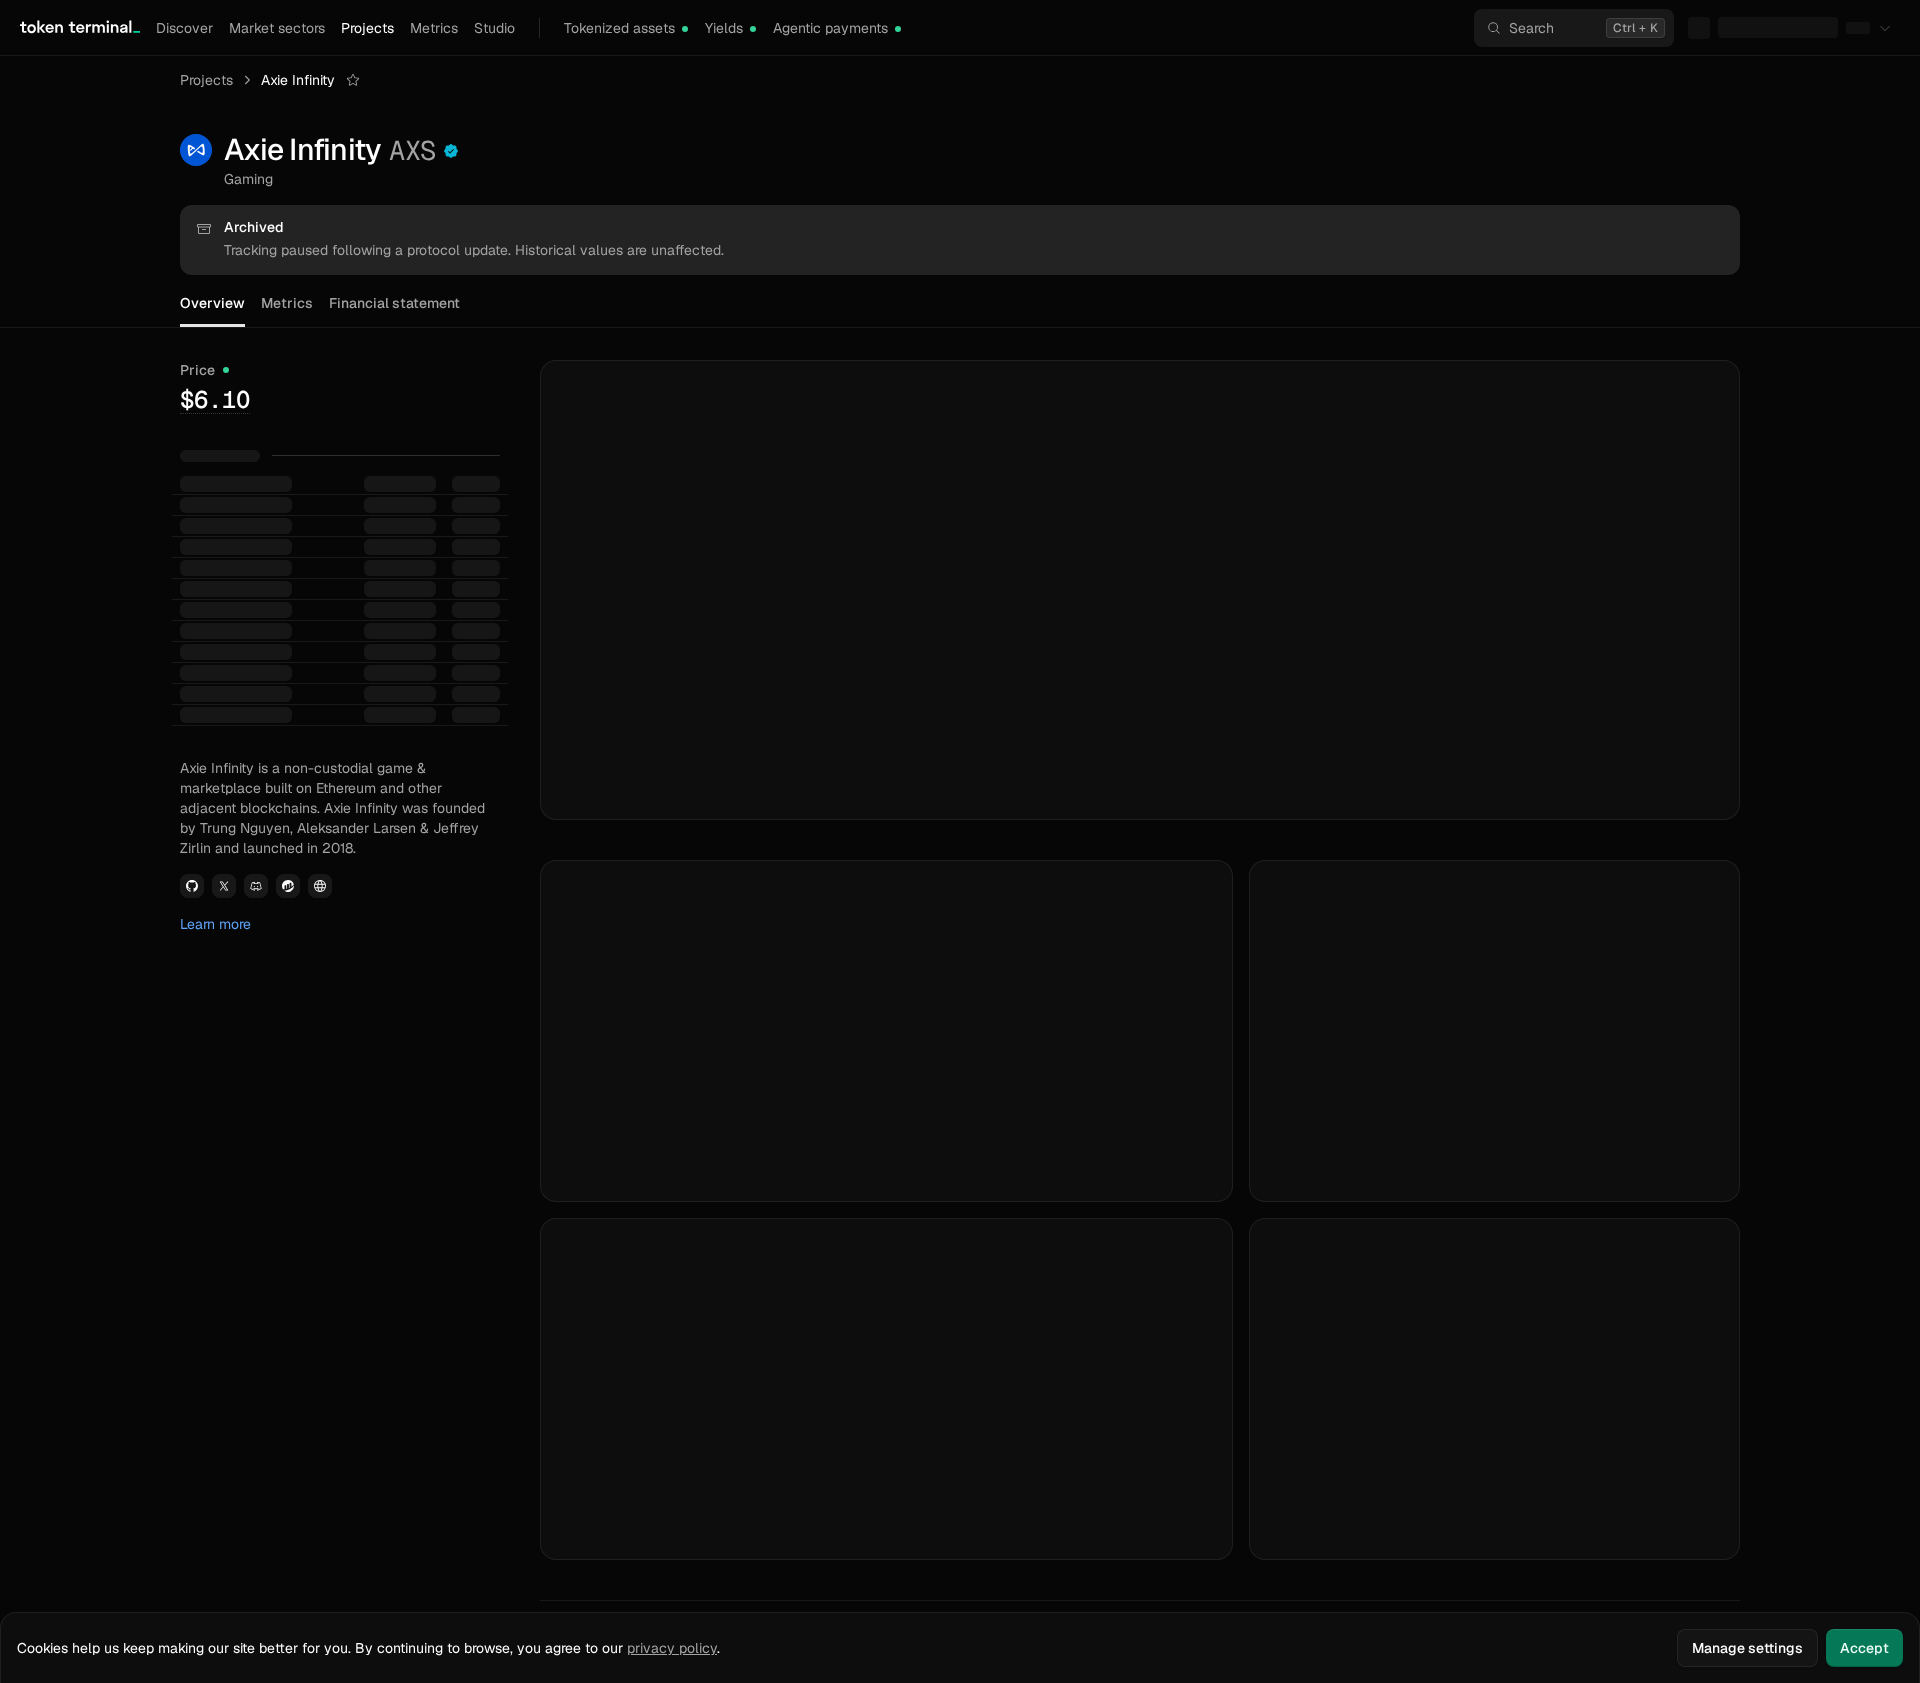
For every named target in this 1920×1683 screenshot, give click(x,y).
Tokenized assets (619, 28)
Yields (724, 28)
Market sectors (277, 28)
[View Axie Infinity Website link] (320, 886)
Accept (1864, 1648)
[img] (685, 29)
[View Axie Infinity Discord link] (256, 886)
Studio (494, 28)
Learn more (215, 924)
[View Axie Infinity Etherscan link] (288, 886)
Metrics (434, 28)
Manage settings (1747, 1648)
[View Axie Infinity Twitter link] (224, 886)
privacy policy (672, 1648)
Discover (184, 28)
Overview (212, 303)
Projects (367, 28)
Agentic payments (830, 28)
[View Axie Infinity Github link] (192, 886)
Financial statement (394, 303)
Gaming (248, 179)
